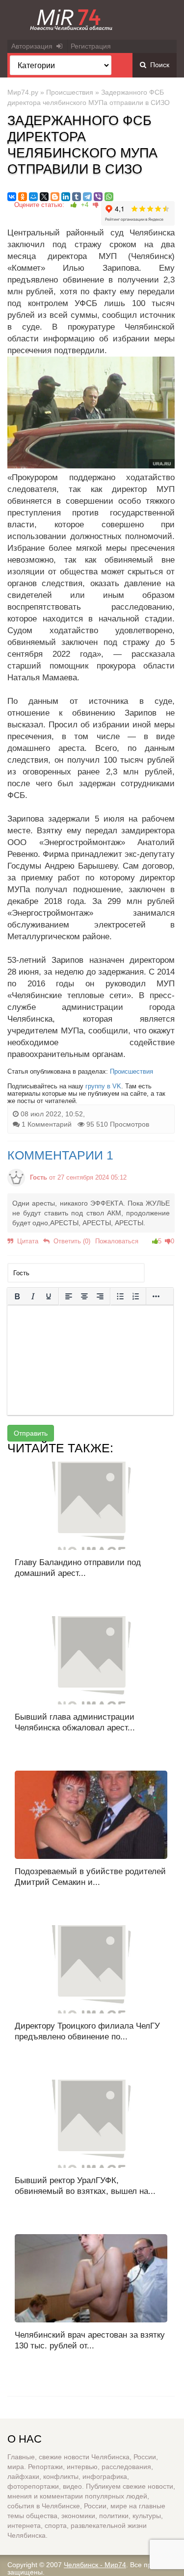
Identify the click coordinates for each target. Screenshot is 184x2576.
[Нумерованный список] (136, 1296)
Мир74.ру (23, 92)
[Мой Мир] (33, 197)
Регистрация (91, 46)
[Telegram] (87, 197)
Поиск (158, 65)
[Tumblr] (77, 197)
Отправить (31, 1433)
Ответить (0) (70, 1241)
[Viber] (98, 197)
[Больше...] (156, 1296)
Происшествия (70, 92)
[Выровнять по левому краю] (69, 1296)
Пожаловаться (117, 1241)
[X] (44, 197)
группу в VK (103, 1086)
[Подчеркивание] (49, 1296)
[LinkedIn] (66, 197)
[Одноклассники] (23, 197)
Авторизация (34, 46)
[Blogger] (55, 197)
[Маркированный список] (120, 1296)
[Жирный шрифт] (17, 1296)
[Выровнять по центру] (84, 1296)
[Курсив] (33, 1296)
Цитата (26, 1241)
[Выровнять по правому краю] (100, 1296)
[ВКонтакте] (12, 197)
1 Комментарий (47, 1124)
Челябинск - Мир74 (95, 2565)
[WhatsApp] (109, 197)
